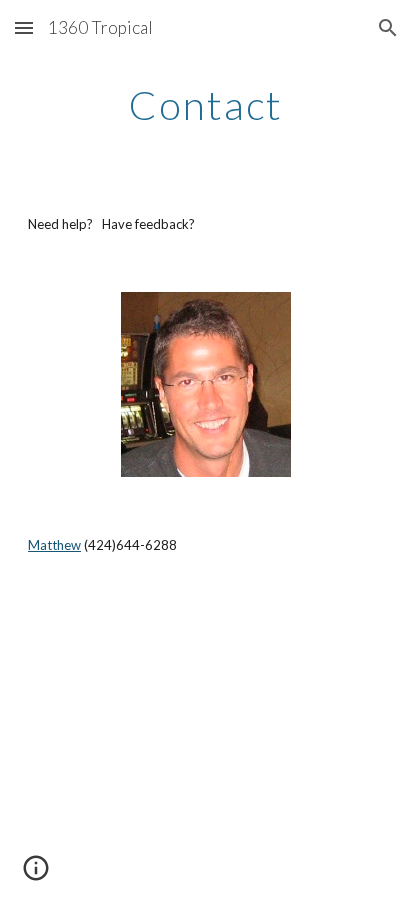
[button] (24, 27)
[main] (206, 105)
